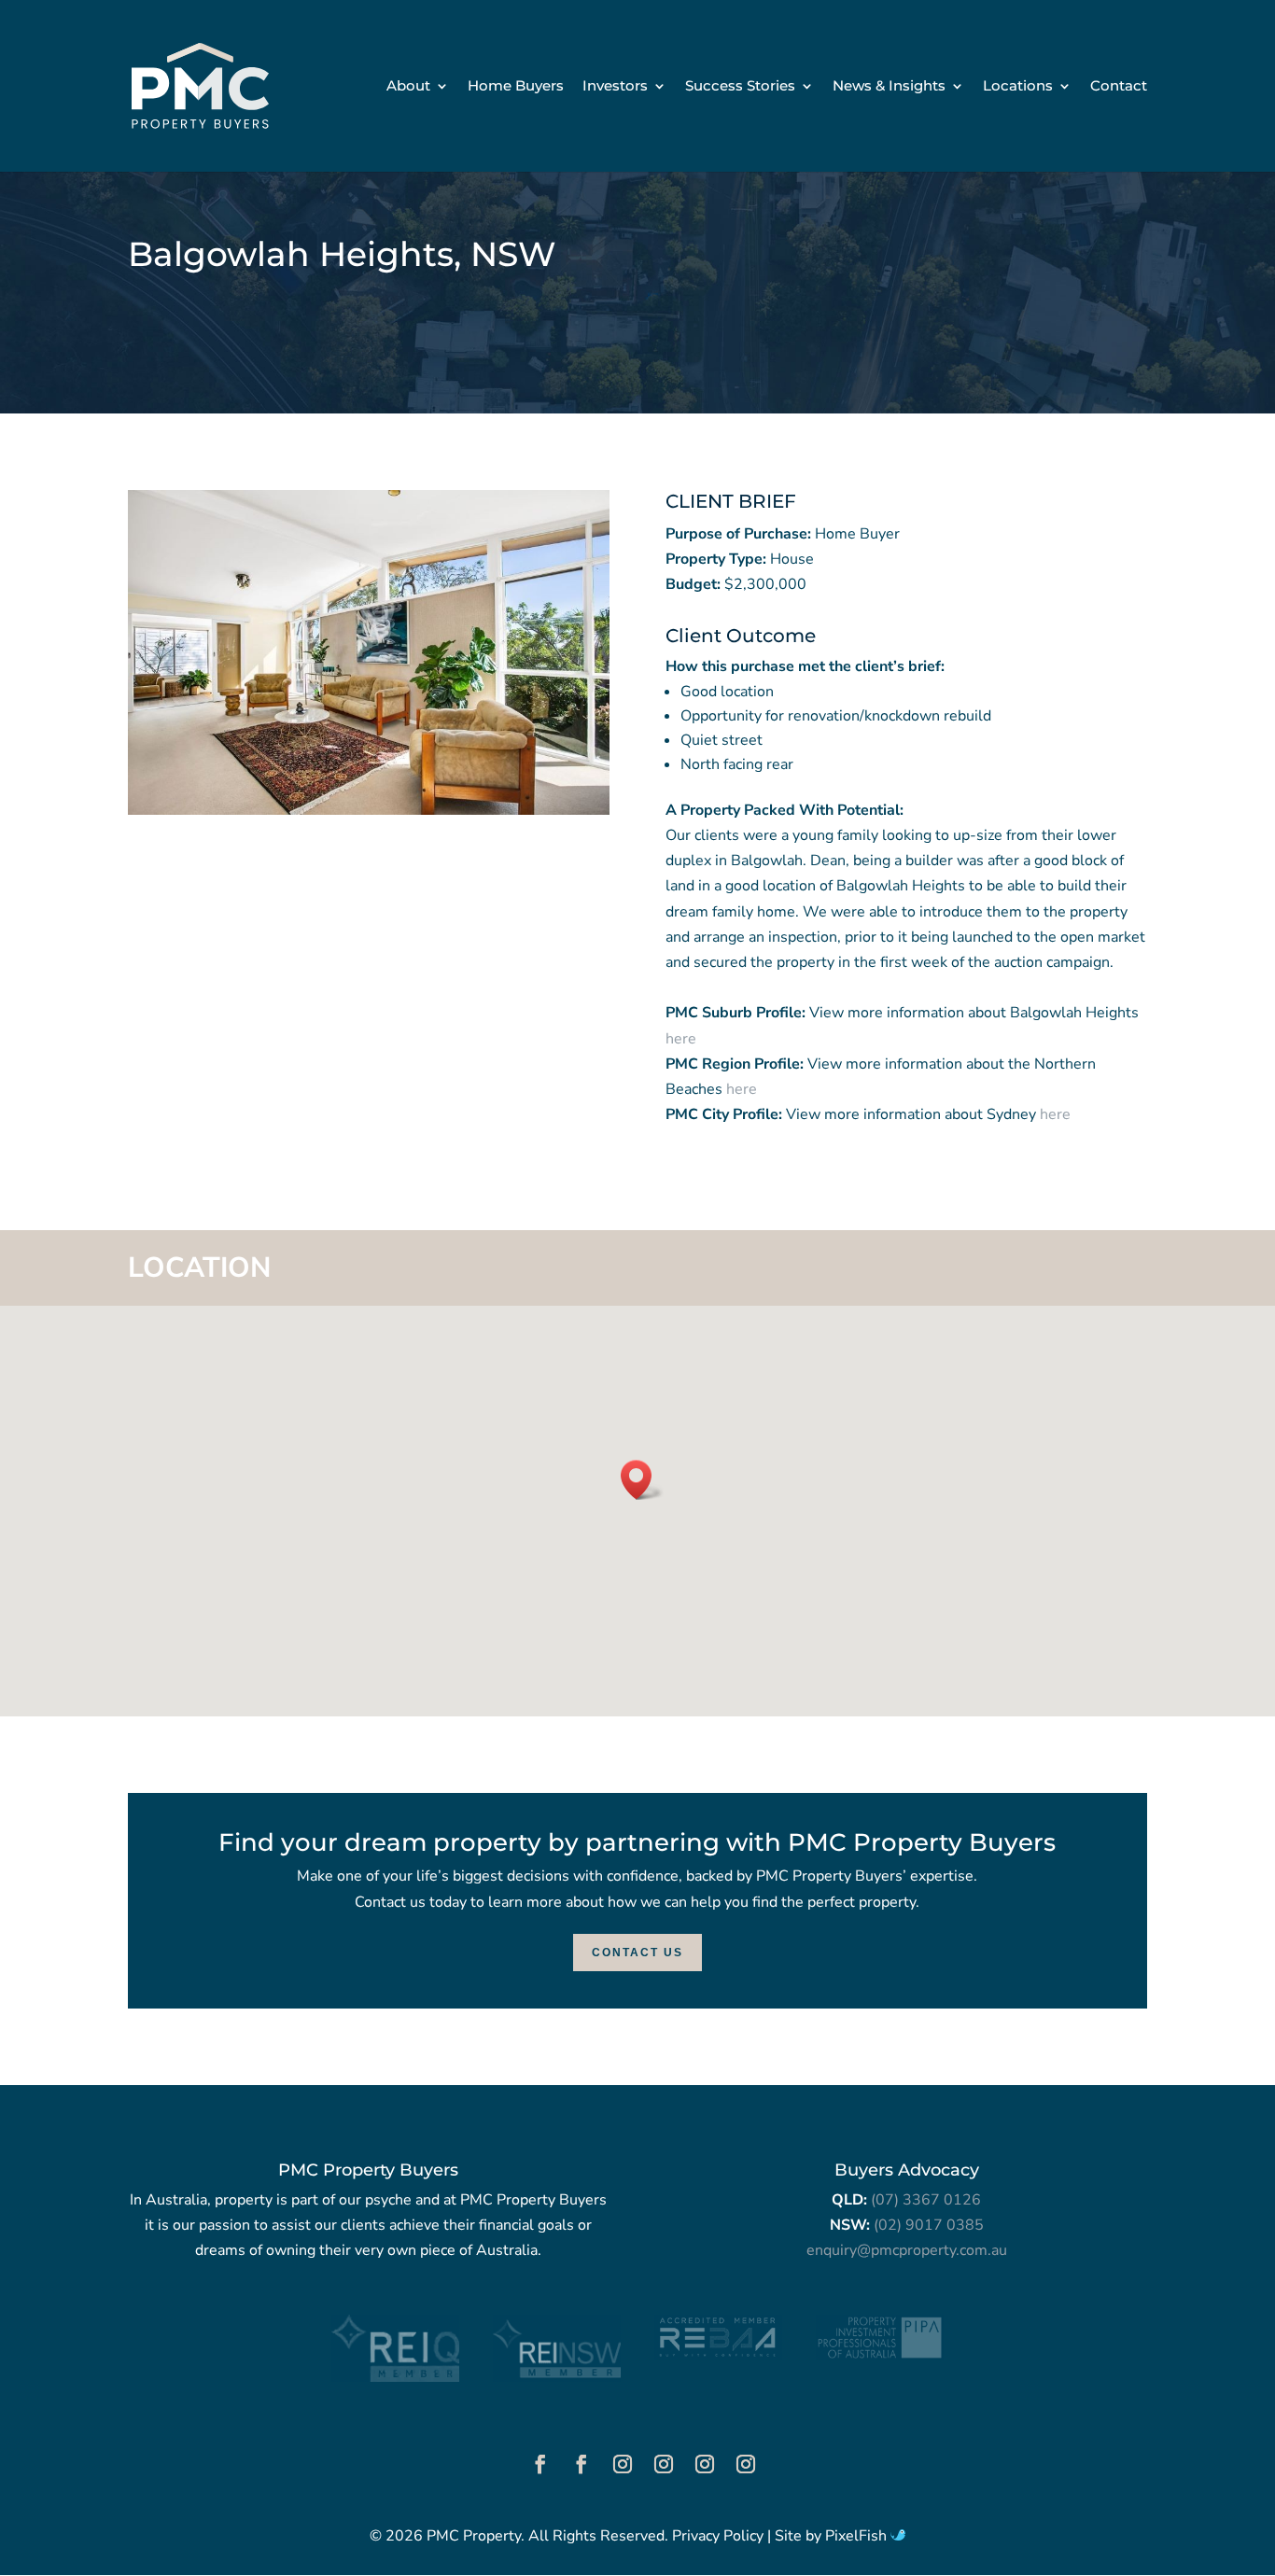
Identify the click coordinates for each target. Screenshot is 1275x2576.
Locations (1018, 87)
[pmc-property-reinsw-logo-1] (557, 2377)
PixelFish (858, 2536)
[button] (642, 1480)
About (408, 87)
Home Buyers (516, 87)
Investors (615, 87)
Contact (1119, 87)
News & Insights (889, 87)
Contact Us (637, 1953)
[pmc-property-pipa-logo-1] (880, 2356)
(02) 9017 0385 (929, 2225)
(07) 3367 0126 (926, 2200)
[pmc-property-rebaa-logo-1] (718, 2356)
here (681, 1039)
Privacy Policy (718, 2536)
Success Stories (740, 87)
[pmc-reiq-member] (395, 2377)
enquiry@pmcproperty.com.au (907, 2250)
